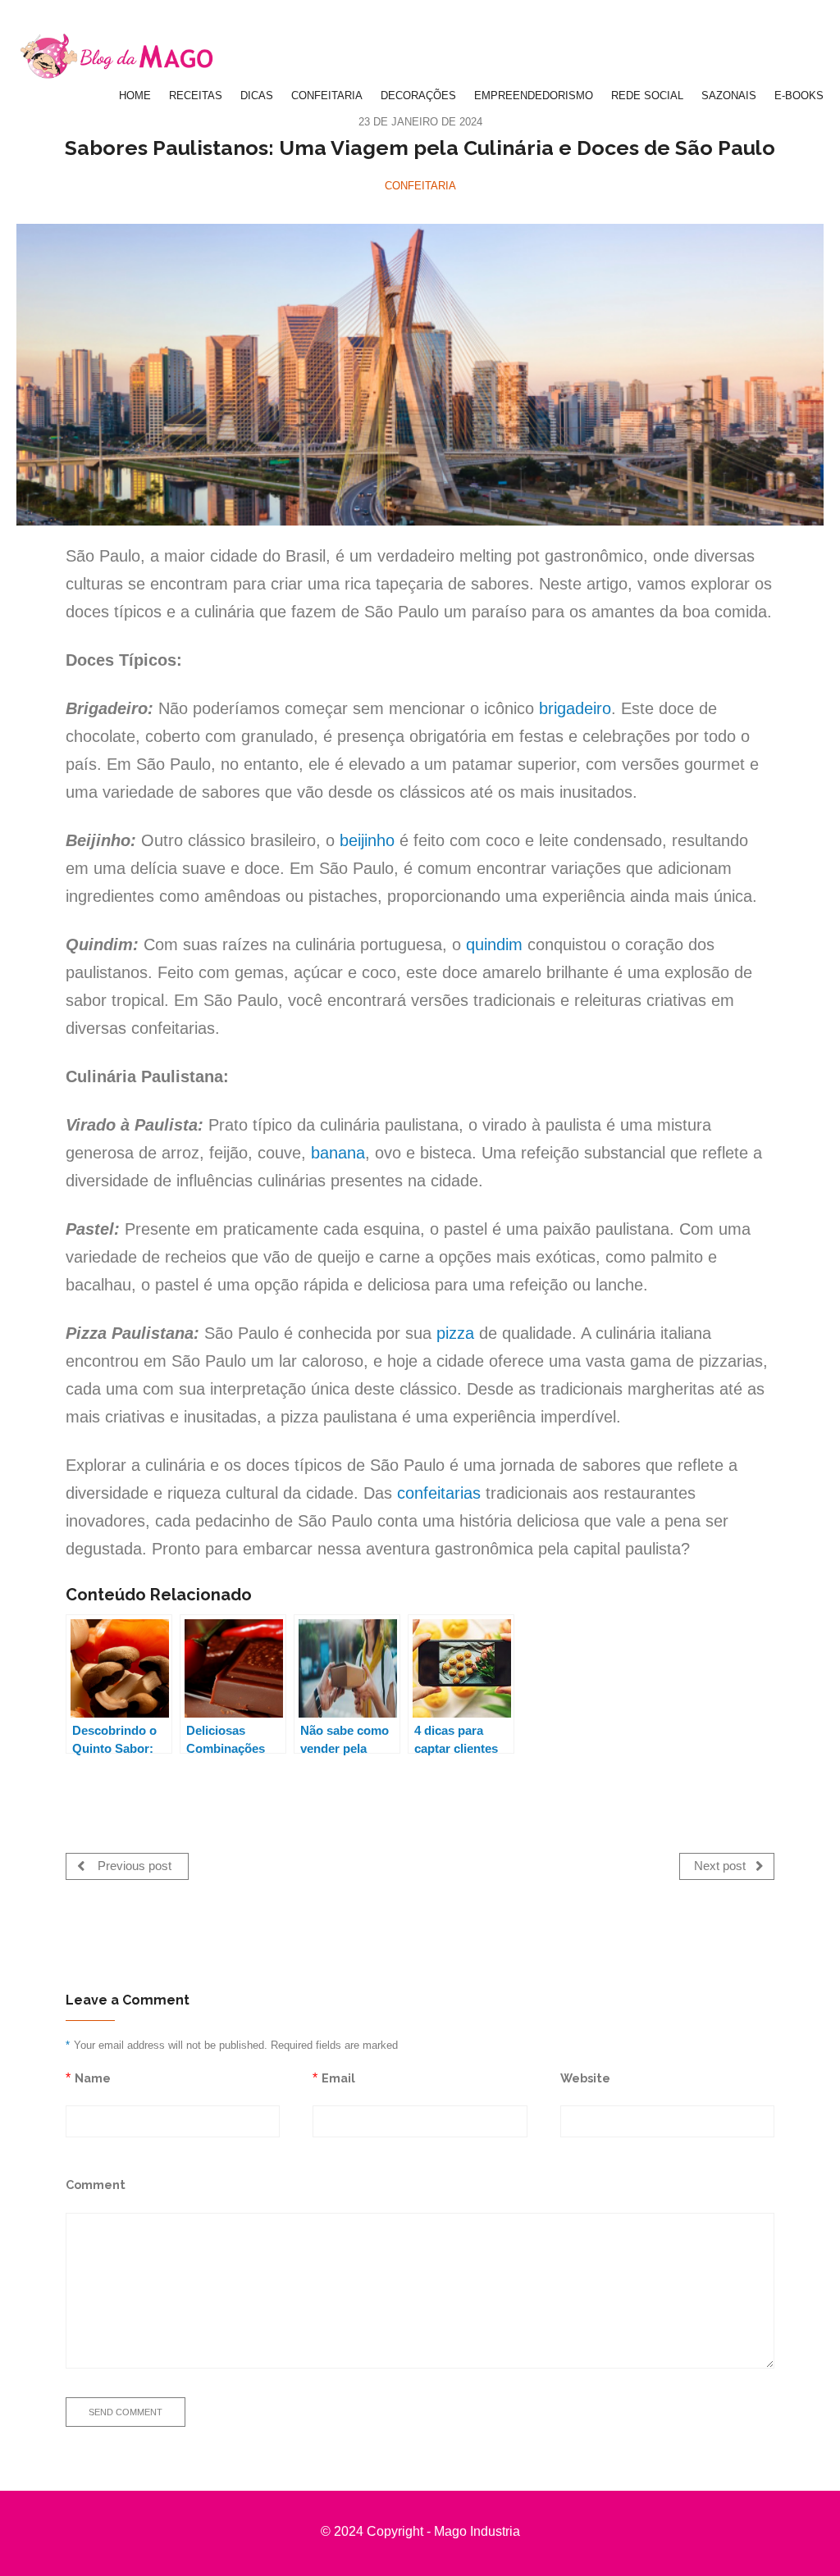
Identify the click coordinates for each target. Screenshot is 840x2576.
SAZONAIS (729, 96)
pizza (455, 1333)
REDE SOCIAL (647, 96)
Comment (96, 2185)
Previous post (133, 1866)
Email (338, 2078)
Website (585, 2078)
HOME (135, 96)
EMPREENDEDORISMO (534, 96)
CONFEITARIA (327, 96)
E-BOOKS (799, 96)
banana (338, 1153)
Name (93, 2078)
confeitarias (439, 1493)
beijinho (367, 840)
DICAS (257, 96)
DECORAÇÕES (418, 96)
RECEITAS (196, 96)
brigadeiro (575, 708)
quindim (494, 944)
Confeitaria (420, 186)
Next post (721, 1866)
